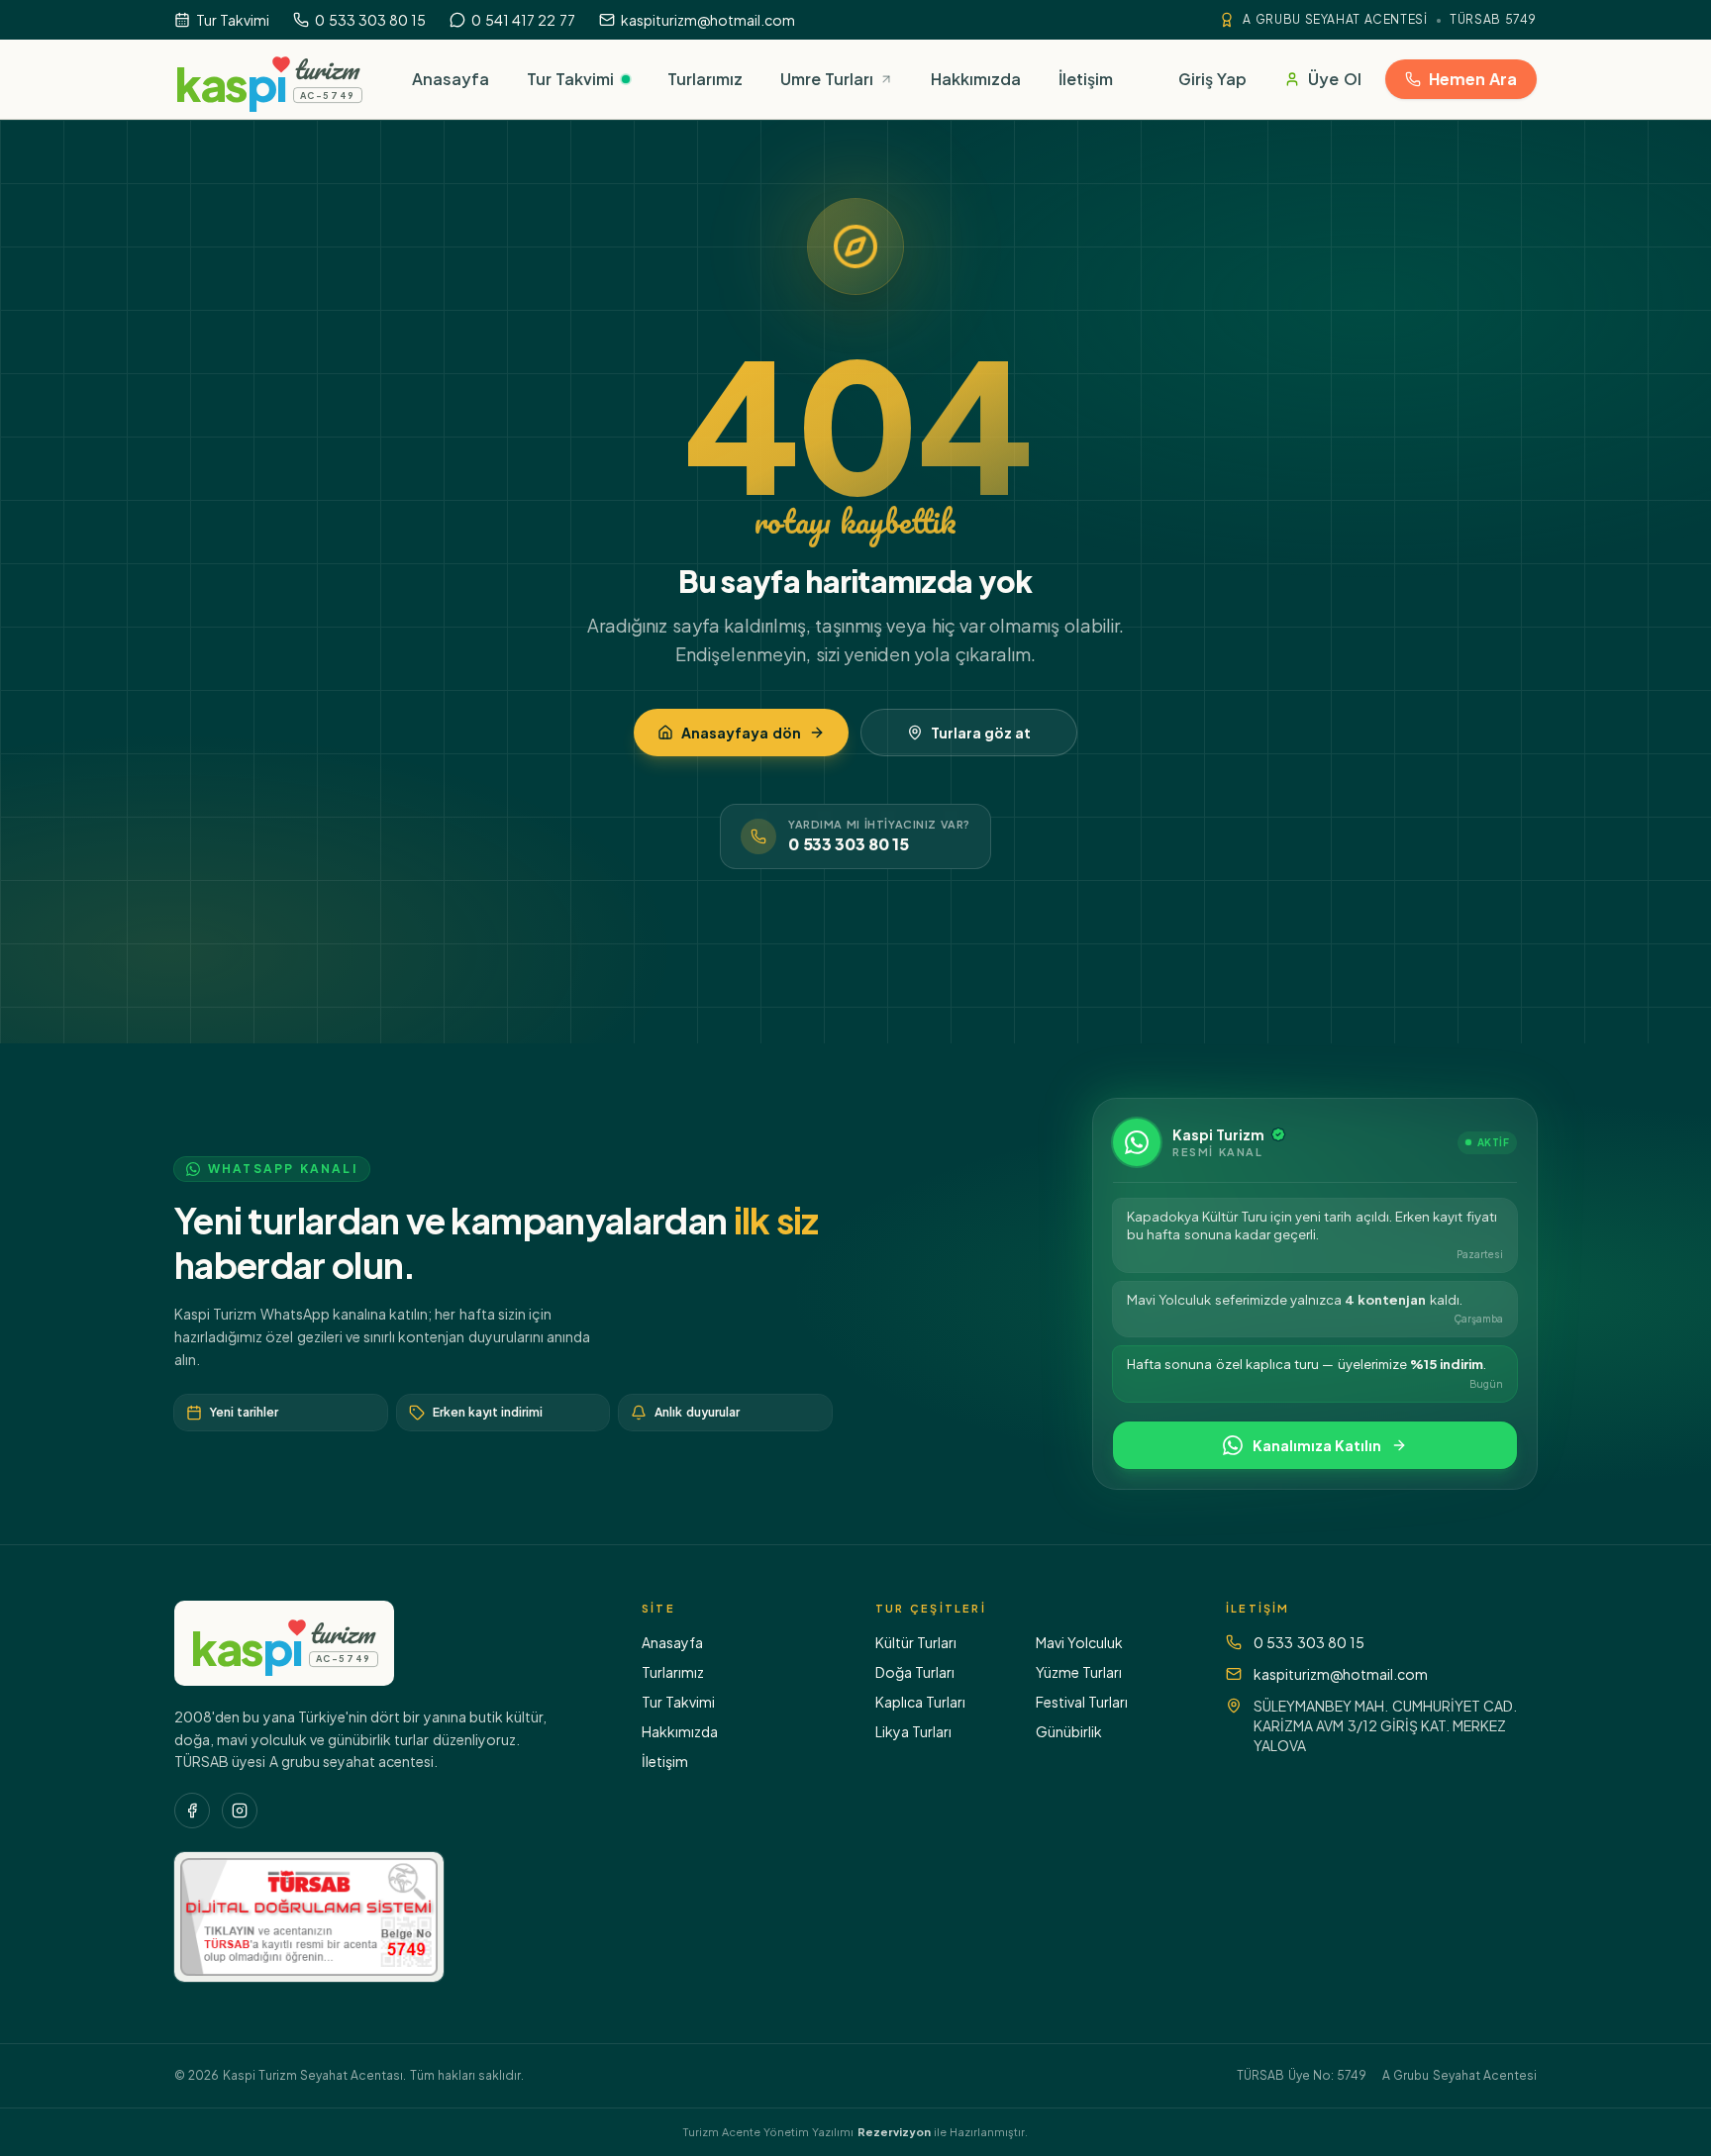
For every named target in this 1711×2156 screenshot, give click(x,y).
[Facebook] (192, 1811)
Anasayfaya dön (741, 733)
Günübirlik (1069, 1731)
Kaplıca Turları (920, 1702)
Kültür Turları (916, 1642)
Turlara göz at (981, 733)
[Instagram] (240, 1811)
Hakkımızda (680, 1731)
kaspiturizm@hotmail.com (1341, 1674)
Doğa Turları (915, 1672)
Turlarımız (673, 1672)
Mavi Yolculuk (1079, 1642)
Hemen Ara (1473, 79)
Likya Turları (913, 1731)
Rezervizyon (894, 2132)
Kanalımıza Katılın (1317, 1445)
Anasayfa (672, 1642)
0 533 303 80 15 (848, 844)
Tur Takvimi (678, 1702)
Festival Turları (1082, 1702)
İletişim (665, 1761)
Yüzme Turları (1079, 1672)
